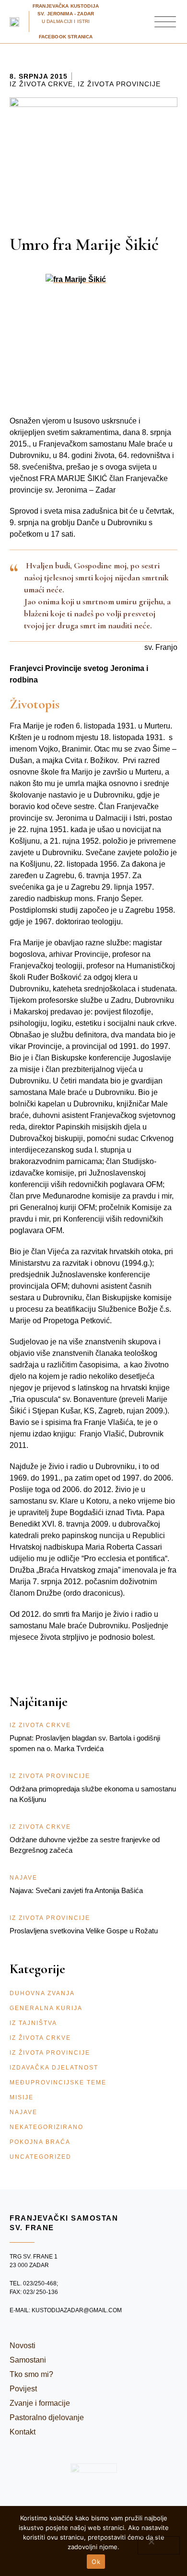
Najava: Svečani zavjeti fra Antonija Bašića (76, 1890)
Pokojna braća (40, 2142)
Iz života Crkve (41, 84)
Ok (96, 2562)
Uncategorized (41, 2157)
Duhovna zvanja (42, 1993)
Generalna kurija (46, 2008)
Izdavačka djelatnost (54, 2068)
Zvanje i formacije (40, 2403)
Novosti (23, 2346)
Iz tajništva (33, 2023)
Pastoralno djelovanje (47, 2417)
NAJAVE (23, 2112)
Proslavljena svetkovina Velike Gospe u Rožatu (84, 1931)
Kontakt (23, 2432)
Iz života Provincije (119, 84)
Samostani (28, 2360)
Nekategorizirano (47, 2127)
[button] (165, 22)
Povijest (23, 2389)
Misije (22, 2097)
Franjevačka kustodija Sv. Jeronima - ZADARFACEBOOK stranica (66, 21)
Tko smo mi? (31, 2374)
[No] (159, 2545)
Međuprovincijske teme (58, 2082)
